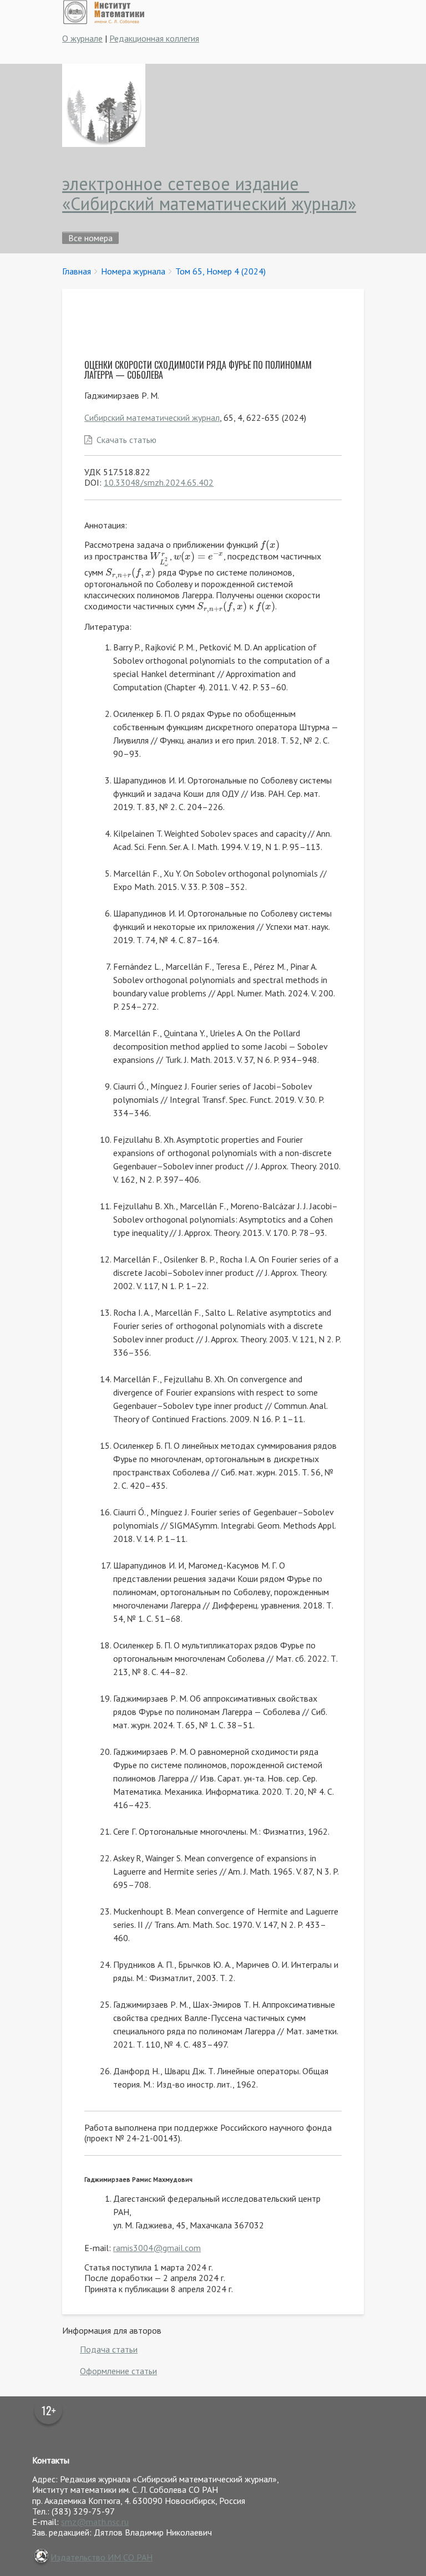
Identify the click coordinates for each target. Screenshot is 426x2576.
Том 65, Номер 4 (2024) (220, 271)
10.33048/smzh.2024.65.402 (159, 482)
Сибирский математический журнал (152, 418)
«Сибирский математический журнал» (209, 203)
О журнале (82, 38)
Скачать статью (126, 440)
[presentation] (270, 544)
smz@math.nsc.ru (95, 2522)
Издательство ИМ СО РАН (102, 2557)
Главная (77, 271)
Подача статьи (109, 2349)
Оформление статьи (118, 2371)
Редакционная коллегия (154, 38)
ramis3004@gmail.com (157, 2248)
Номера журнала (133, 271)
